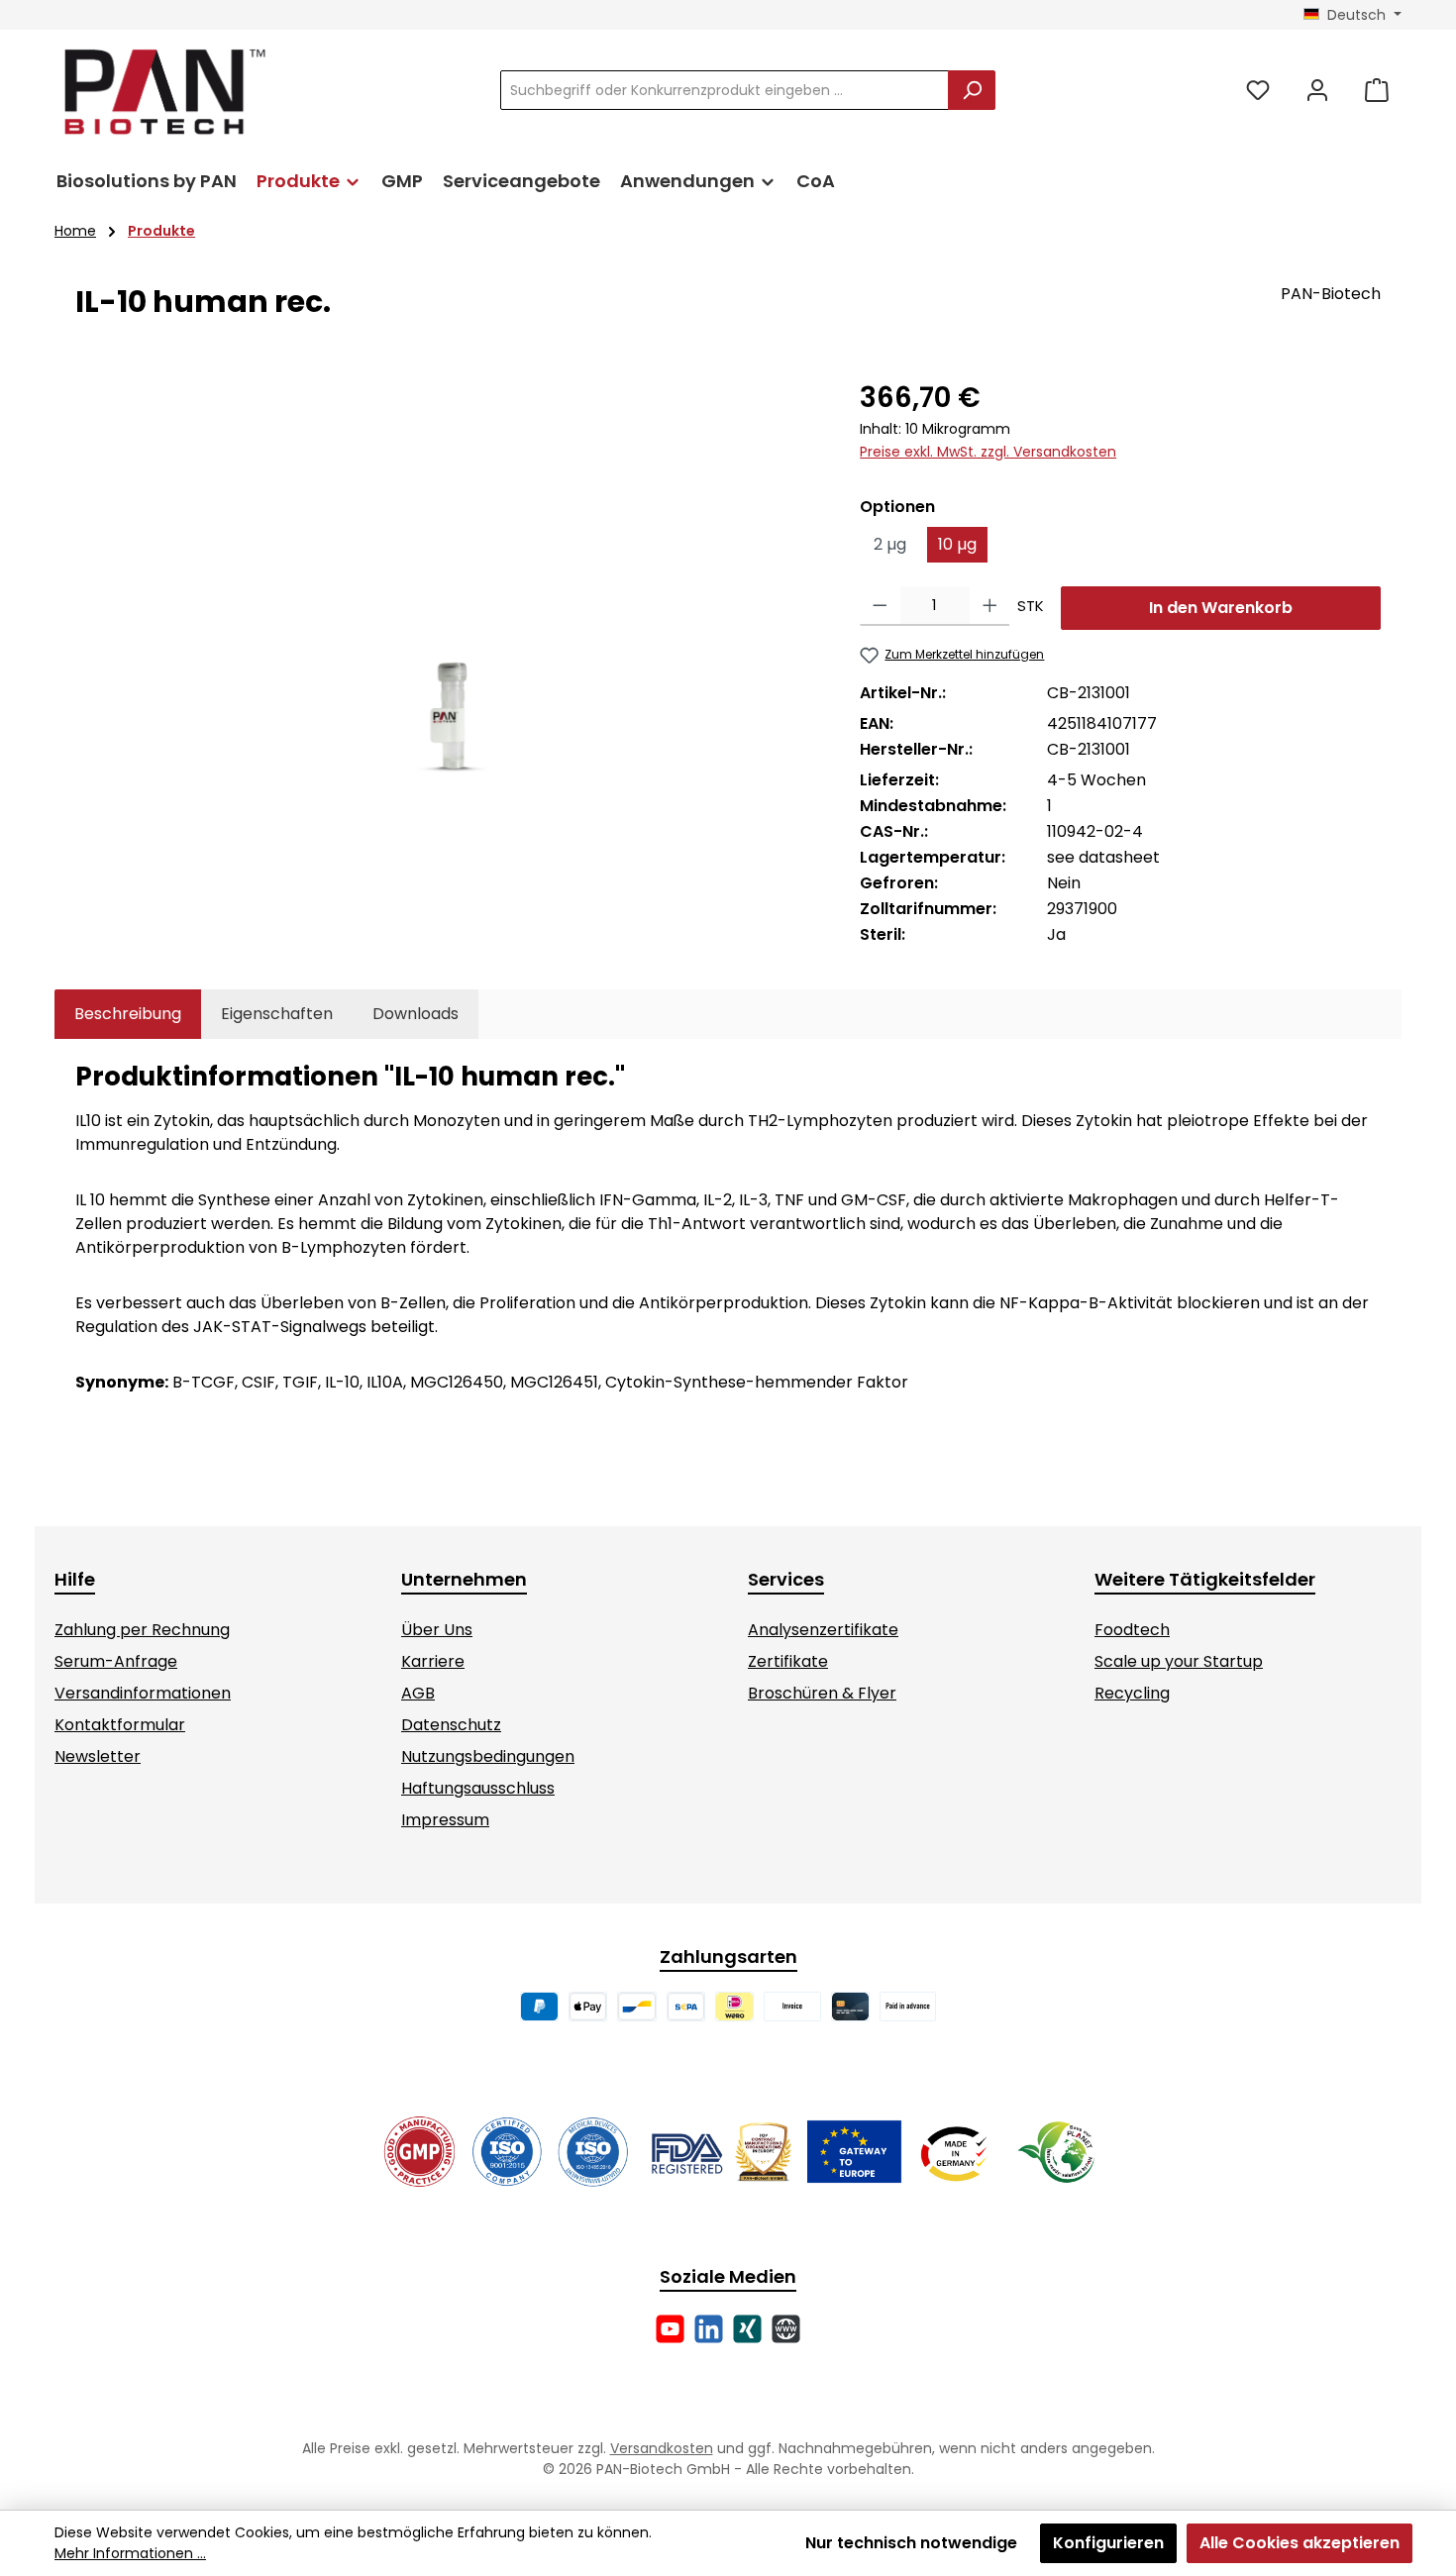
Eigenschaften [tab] (277, 1014)
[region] (448, 590)
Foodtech (1132, 1630)
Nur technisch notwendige (911, 2543)
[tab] (128, 1014)
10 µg (957, 544)
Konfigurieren (1108, 2543)
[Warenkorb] (1377, 91)
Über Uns (437, 1630)
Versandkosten (662, 2448)
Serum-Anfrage (116, 1661)
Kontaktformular (120, 1725)
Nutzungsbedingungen (488, 1756)
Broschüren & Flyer (822, 1693)
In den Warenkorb (1221, 608)
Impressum (445, 1820)
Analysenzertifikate (823, 1630)
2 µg (890, 544)
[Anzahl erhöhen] (990, 606)
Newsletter (98, 1756)
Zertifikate (788, 1661)
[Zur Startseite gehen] (163, 91)
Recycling (1132, 1693)
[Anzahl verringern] (880, 606)
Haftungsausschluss (478, 1788)
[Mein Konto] (1317, 91)
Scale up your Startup (1179, 1661)
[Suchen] (972, 90)
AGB (418, 1693)
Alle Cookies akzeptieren (1300, 2543)
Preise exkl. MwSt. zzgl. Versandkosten (988, 452)
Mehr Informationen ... (130, 2553)
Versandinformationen (143, 1693)
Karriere (433, 1661)
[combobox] (725, 90)
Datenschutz (451, 1725)
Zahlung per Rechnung (142, 1630)
